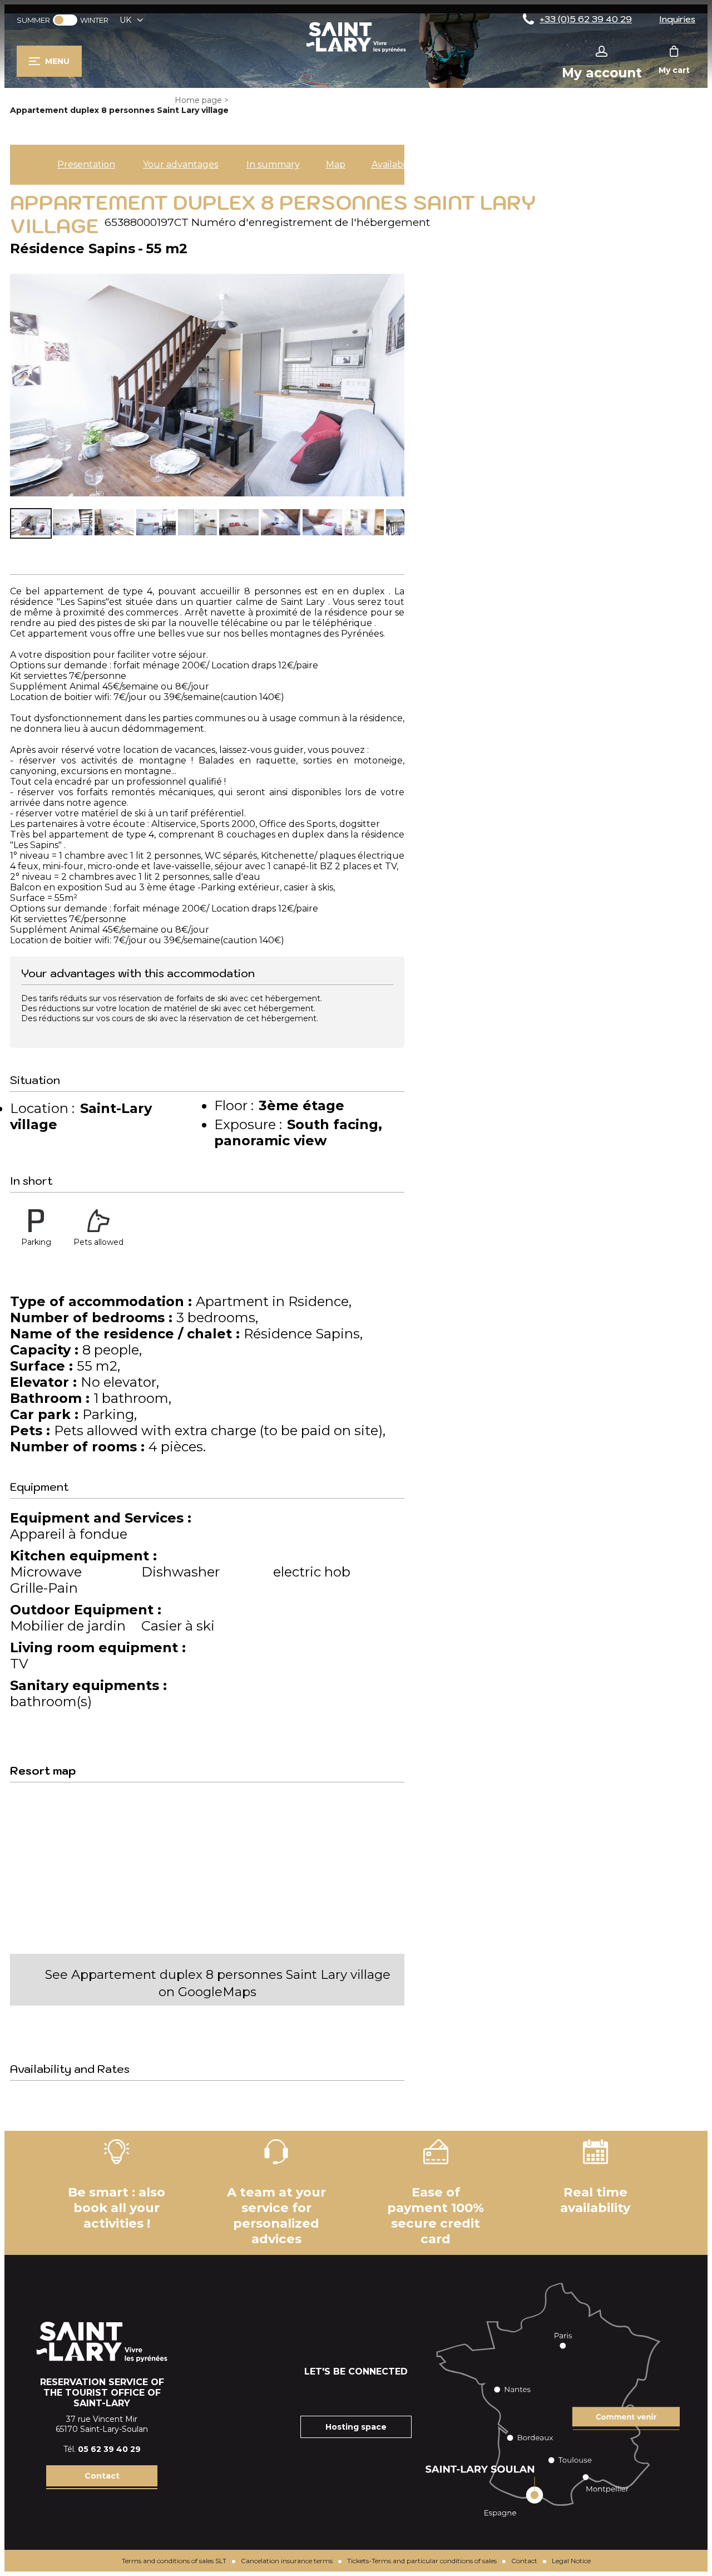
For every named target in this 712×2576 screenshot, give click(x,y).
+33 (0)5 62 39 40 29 (586, 19)
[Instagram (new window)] (342, 2393)
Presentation (86, 164)
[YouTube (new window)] (370, 2393)
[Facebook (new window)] (314, 2393)
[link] (65, 20)
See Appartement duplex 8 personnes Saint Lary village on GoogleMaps (218, 1983)
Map (336, 164)
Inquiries (677, 19)
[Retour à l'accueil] (356, 52)
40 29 (128, 2449)
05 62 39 (97, 2449)
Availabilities (398, 164)
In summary (273, 164)
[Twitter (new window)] (398, 2393)
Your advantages (181, 164)
